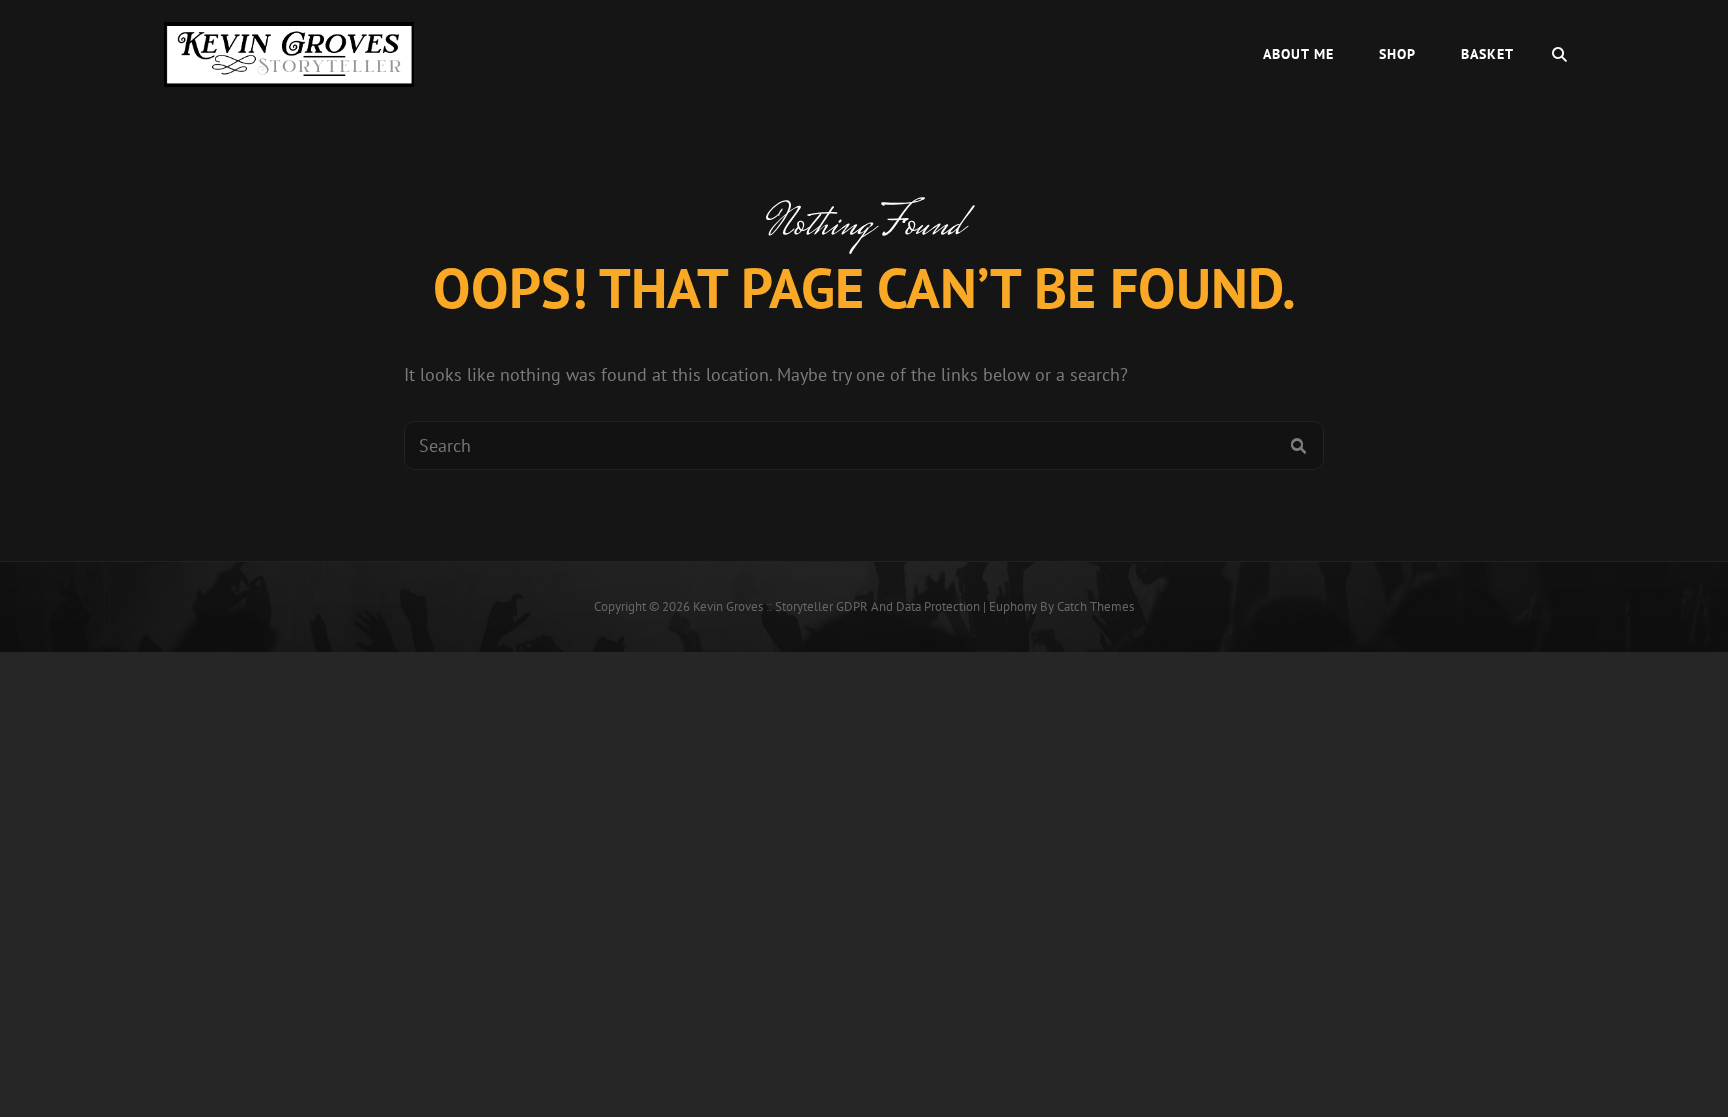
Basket (1487, 54)
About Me (1298, 54)
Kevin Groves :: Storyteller (763, 606)
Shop (1397, 54)
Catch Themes (1095, 606)
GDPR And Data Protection (908, 606)
